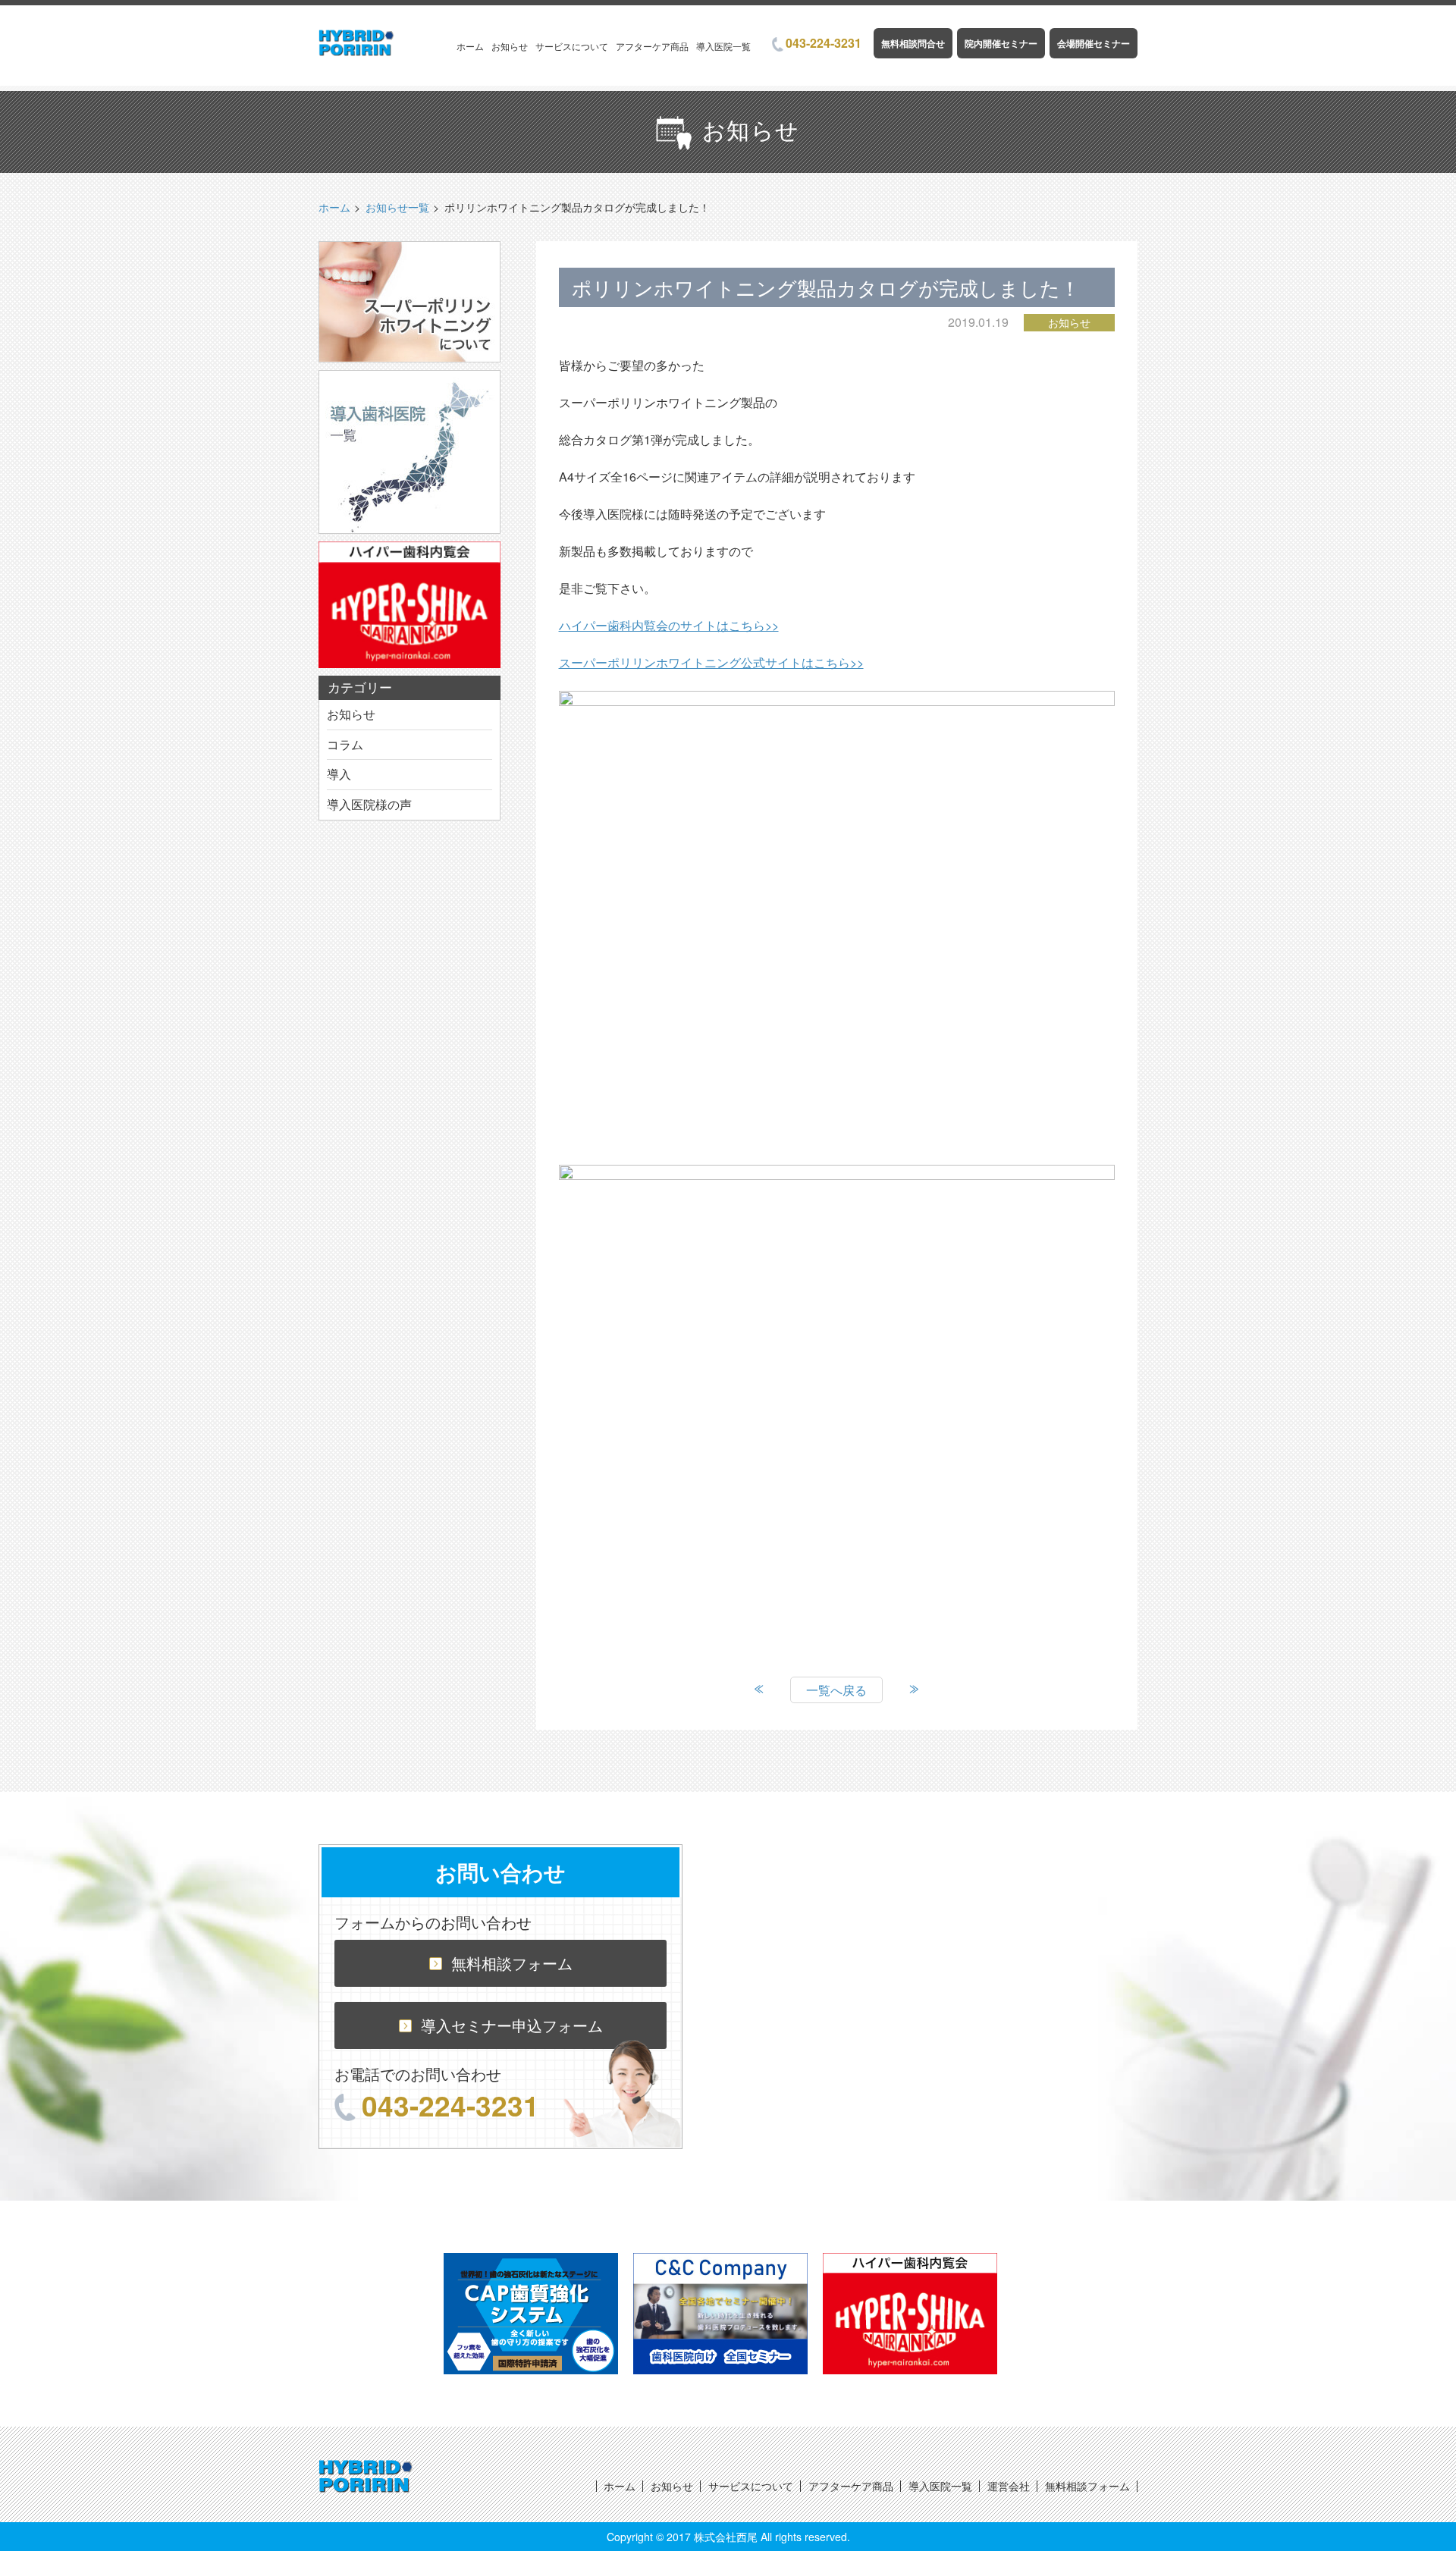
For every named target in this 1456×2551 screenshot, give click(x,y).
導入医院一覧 (723, 46)
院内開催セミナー (1001, 43)
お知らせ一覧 (397, 207)
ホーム (470, 46)
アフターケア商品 (652, 46)
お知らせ (510, 46)
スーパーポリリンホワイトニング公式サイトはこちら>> (711, 662)
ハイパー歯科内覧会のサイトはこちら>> (669, 625)
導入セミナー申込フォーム (512, 2025)
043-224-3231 (824, 43)
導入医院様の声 (369, 804)
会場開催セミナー (1094, 43)
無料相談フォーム (512, 1963)
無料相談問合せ (913, 43)
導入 (339, 774)
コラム (345, 744)
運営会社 (1009, 2486)
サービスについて (572, 46)
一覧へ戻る (836, 1690)
